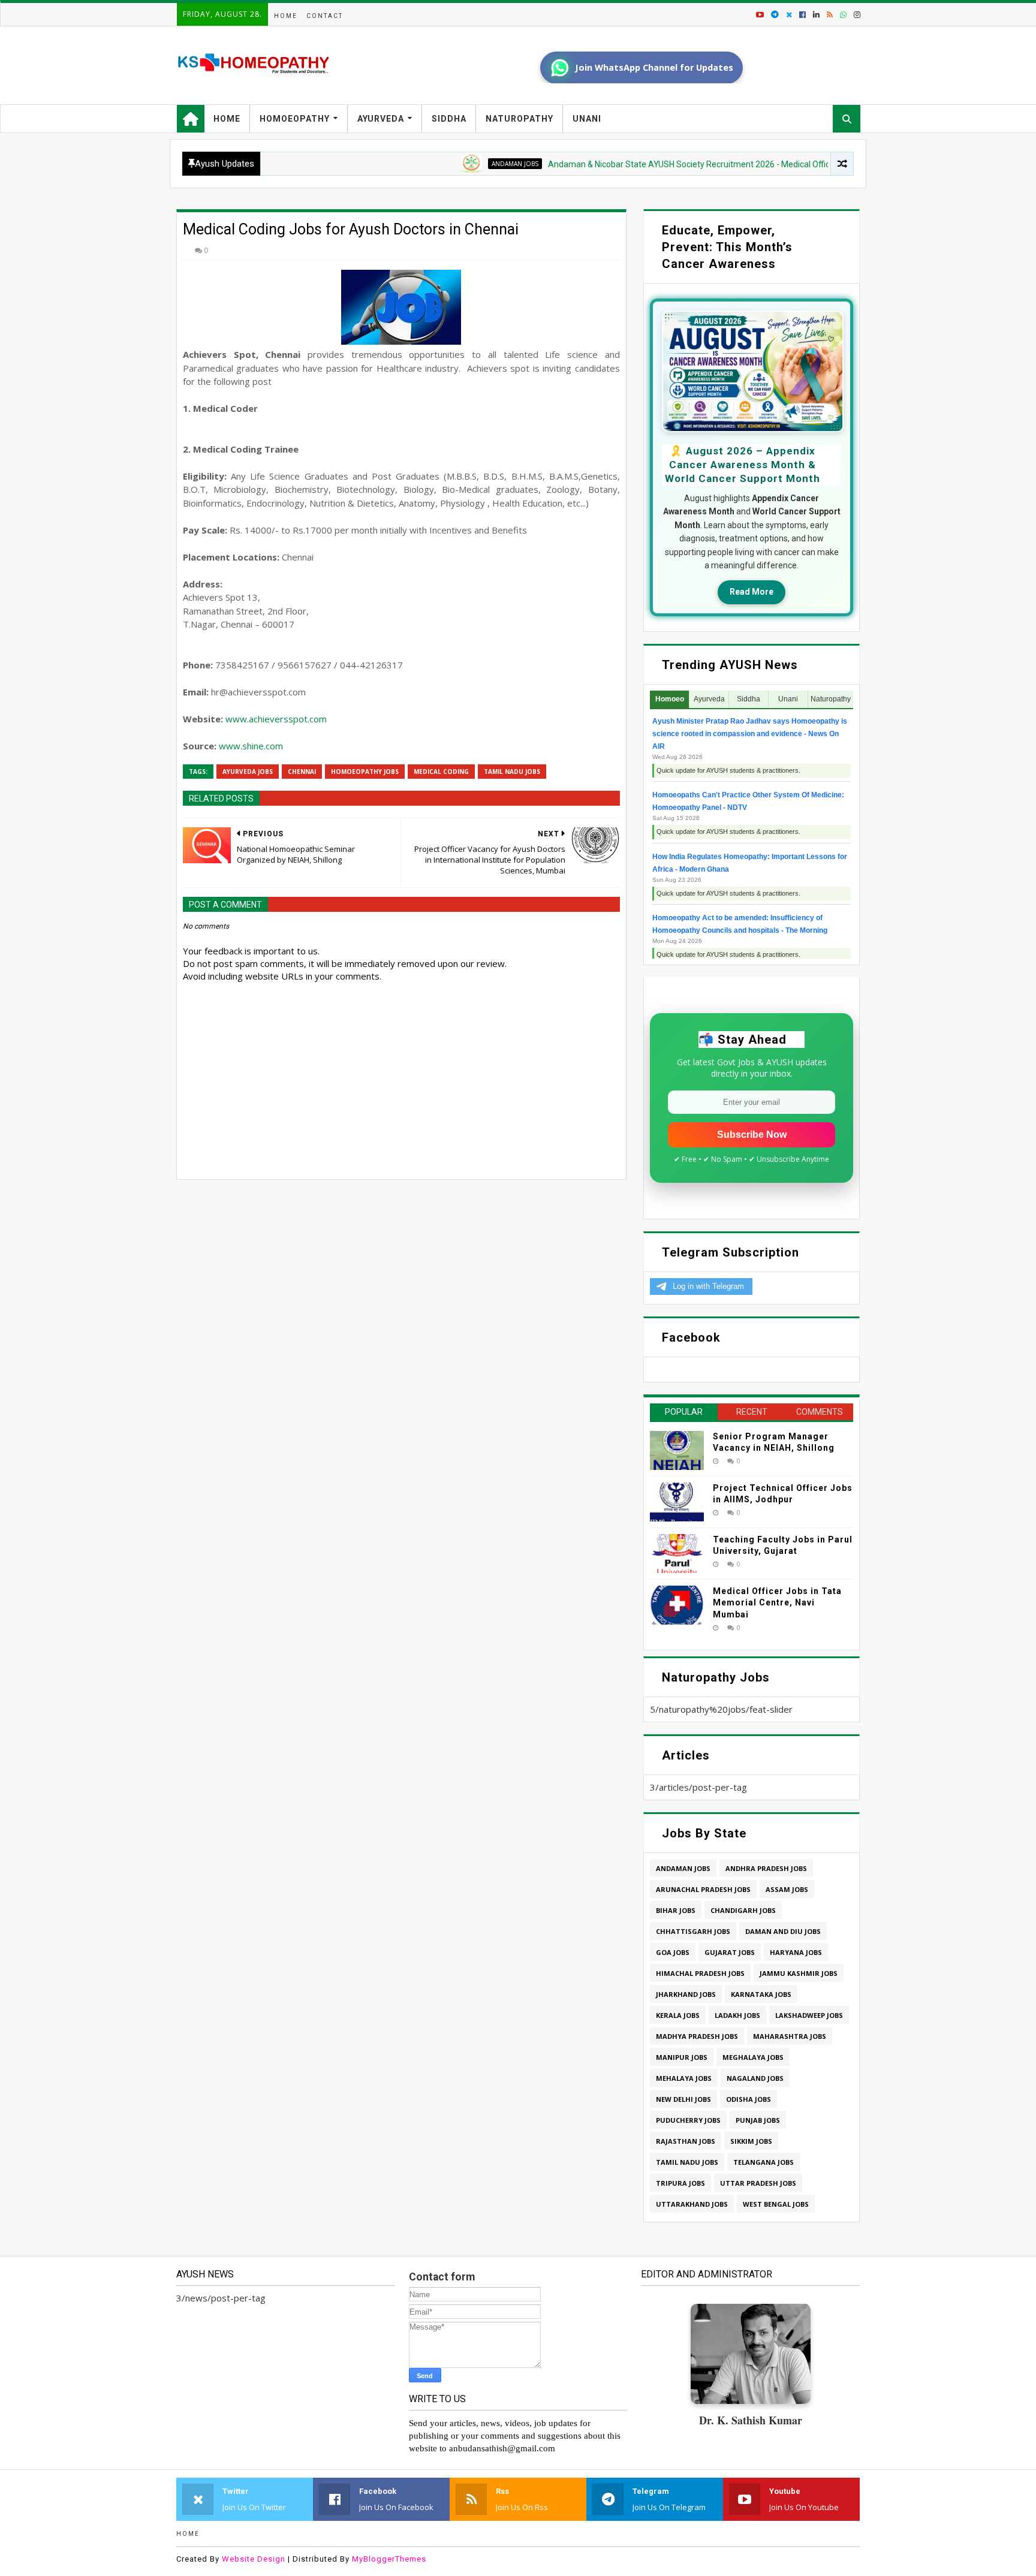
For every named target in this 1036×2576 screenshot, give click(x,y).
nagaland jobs (755, 2078)
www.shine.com (251, 746)
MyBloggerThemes (389, 2559)
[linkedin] (816, 15)
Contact (325, 16)
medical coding (441, 772)
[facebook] (802, 15)
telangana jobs (764, 2162)
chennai (302, 772)
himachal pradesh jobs (700, 1973)
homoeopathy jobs (365, 772)
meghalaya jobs (753, 2057)
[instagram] (856, 15)
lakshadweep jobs (809, 2015)
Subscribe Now (752, 1135)
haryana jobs (796, 1952)
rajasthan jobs (686, 2141)
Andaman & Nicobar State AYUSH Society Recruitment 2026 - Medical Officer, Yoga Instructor (650, 164)
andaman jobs (441, 164)
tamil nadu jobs (512, 772)
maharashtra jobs (790, 2036)
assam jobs (787, 1889)
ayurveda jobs (248, 772)
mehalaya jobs (684, 2078)
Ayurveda (381, 119)
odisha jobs (749, 2099)
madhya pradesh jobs (697, 2036)
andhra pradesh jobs (766, 1868)
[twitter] (789, 15)
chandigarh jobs (743, 1910)
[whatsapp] (843, 15)
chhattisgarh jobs (693, 1931)
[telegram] (775, 15)
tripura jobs (680, 2183)
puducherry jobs (688, 2120)
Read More (752, 592)
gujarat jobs (730, 1952)
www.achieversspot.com (276, 719)
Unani (587, 119)
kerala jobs (678, 2015)
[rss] (830, 15)
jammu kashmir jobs (799, 1973)
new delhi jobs (683, 2099)
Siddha (449, 119)
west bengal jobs (776, 2204)
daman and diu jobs (783, 1931)
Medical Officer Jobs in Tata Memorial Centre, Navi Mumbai (777, 1603)
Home (286, 16)
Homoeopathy (295, 119)
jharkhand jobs (686, 1994)
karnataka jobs (761, 1994)
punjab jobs (758, 2120)
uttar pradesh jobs (758, 2183)
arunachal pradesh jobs (703, 1889)
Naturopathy (519, 119)
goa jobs (673, 1952)
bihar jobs (676, 1910)
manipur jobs (682, 2057)
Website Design (254, 2559)
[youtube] (760, 15)
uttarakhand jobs (692, 2204)
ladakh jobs (737, 2015)
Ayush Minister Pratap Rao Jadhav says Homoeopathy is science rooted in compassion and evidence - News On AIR (750, 734)
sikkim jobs (751, 2141)
